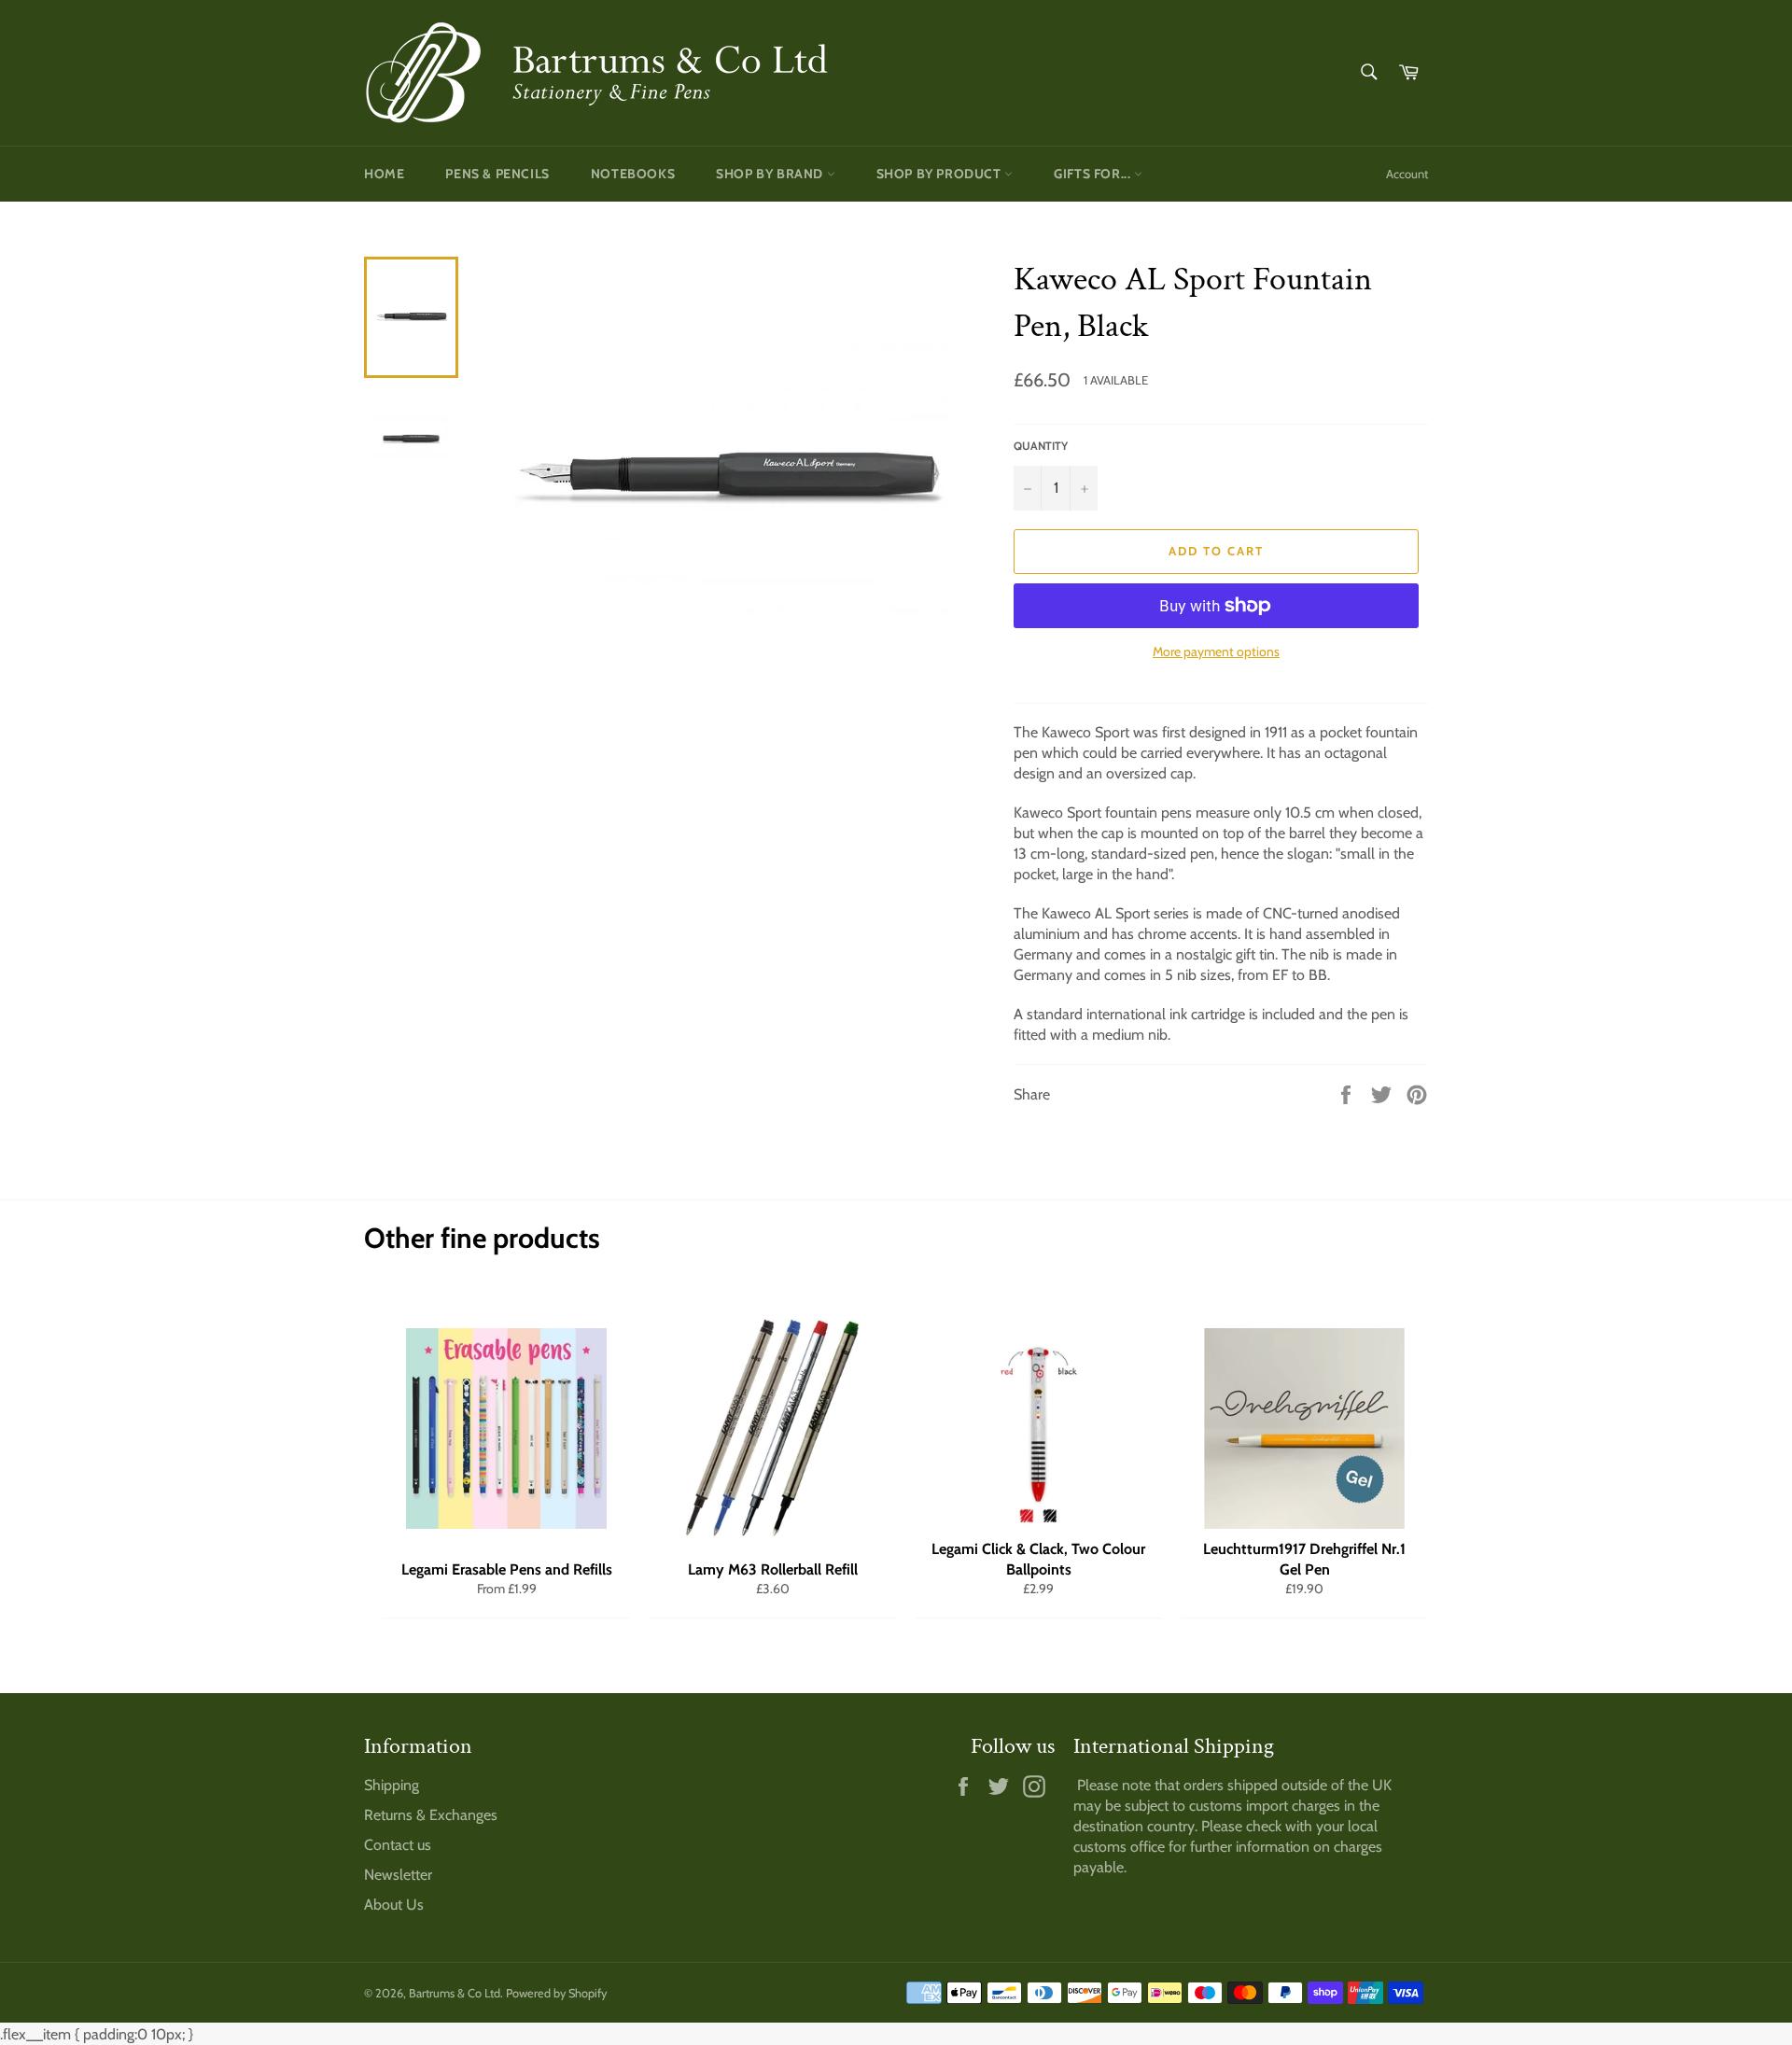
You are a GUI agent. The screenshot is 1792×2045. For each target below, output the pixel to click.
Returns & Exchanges (431, 1815)
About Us (394, 1905)
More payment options (1216, 651)
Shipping (392, 1785)
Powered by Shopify (556, 1993)
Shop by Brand (771, 174)
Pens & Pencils (497, 174)
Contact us (398, 1845)
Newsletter (398, 1875)
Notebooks (633, 174)
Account (1407, 174)
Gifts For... (1094, 174)
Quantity (1041, 446)
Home (384, 174)
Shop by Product (941, 174)
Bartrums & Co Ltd (455, 1993)
